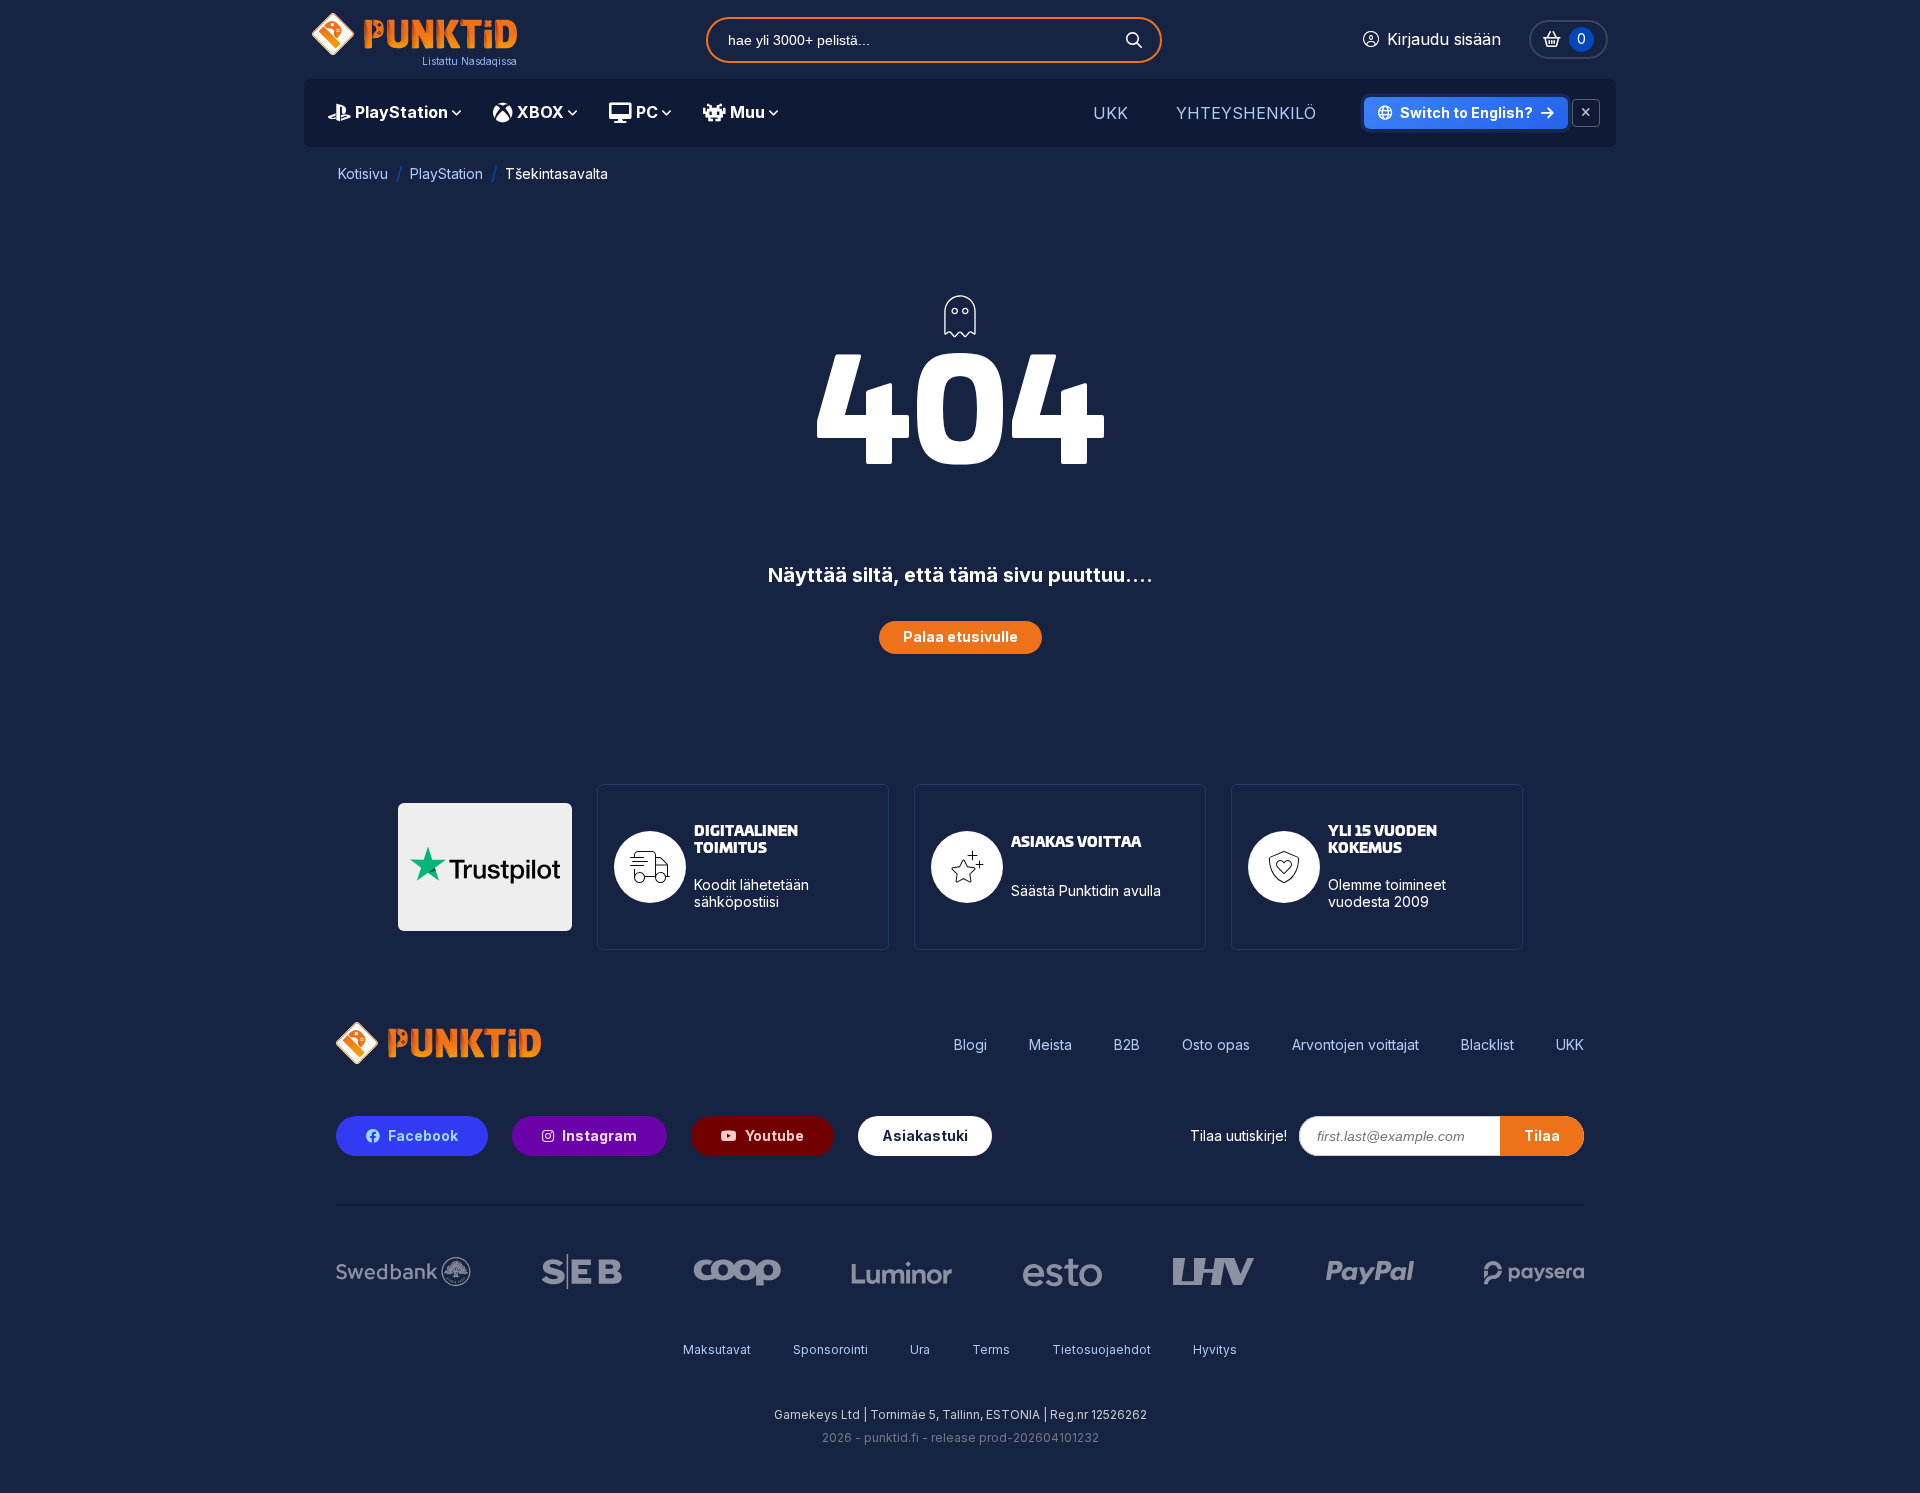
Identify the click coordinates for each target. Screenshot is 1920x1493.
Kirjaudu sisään (1444, 39)
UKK (1110, 113)
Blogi (970, 1045)
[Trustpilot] (485, 867)
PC (647, 112)
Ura (920, 1349)
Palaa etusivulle (960, 636)
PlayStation (401, 112)
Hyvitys (1215, 1349)
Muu (747, 112)
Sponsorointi (830, 1349)
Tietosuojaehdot (1101, 1349)
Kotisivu (363, 173)
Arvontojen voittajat (1355, 1045)
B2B (1127, 1045)
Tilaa (1542, 1135)
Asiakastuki (925, 1135)
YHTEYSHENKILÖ (1246, 113)
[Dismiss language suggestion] (1586, 113)
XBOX (540, 112)
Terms (991, 1349)
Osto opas (1216, 1045)
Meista (1050, 1045)
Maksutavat (717, 1349)
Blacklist (1487, 1045)
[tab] (394, 113)
